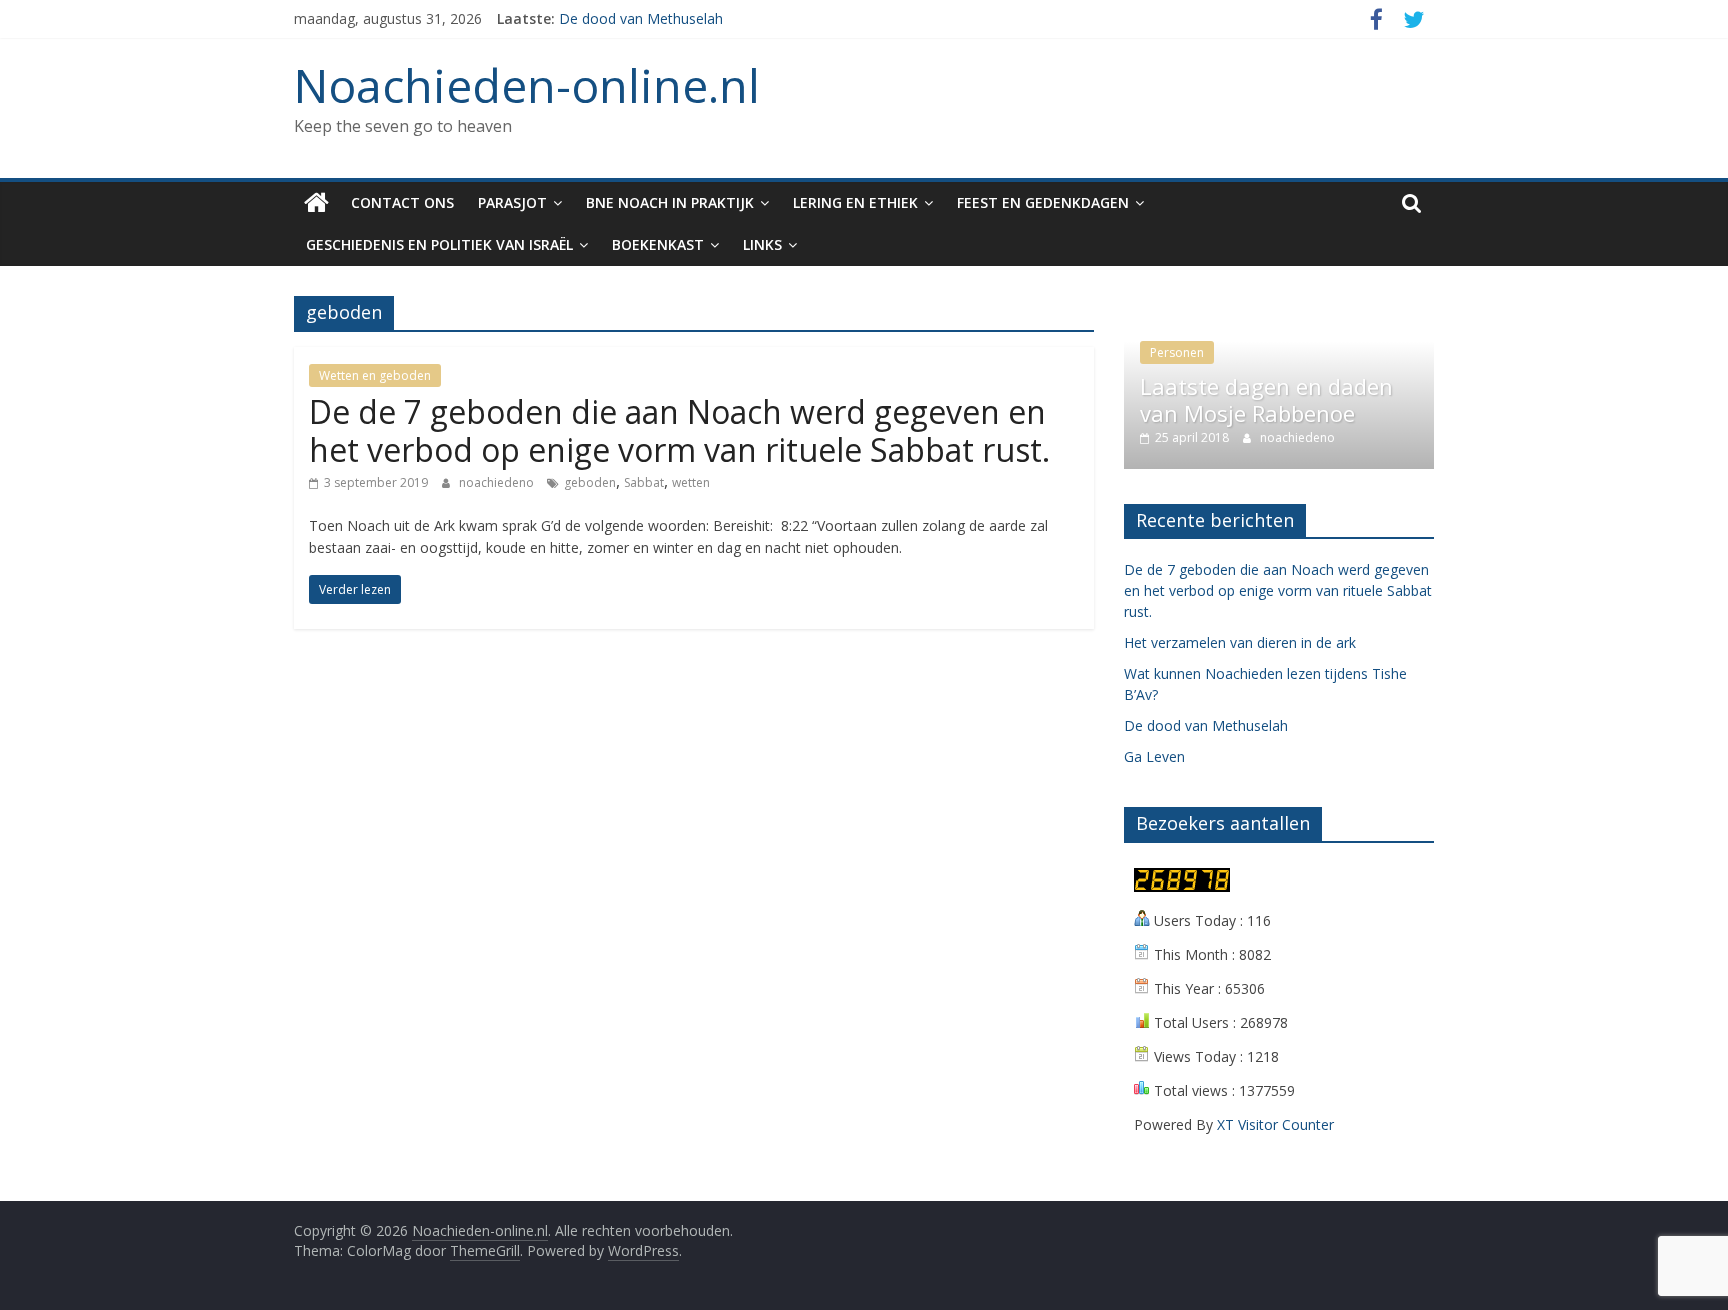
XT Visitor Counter (1275, 1124)
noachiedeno (498, 482)
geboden (590, 482)
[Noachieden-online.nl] (316, 203)
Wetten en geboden (375, 375)
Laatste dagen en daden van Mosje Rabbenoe (1266, 399)
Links (762, 244)
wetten (691, 482)
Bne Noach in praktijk (670, 202)
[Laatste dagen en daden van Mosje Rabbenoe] (1279, 306)
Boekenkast (658, 244)
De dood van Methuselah (641, 18)
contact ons (402, 202)
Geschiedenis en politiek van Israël (439, 244)
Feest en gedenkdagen (1043, 202)
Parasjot (512, 202)
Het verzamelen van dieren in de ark (1240, 642)
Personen (1177, 352)
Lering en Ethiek (855, 202)
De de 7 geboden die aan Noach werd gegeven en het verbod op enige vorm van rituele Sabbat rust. (683, 430)
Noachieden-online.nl (527, 85)
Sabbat (644, 482)
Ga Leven (1154, 756)
